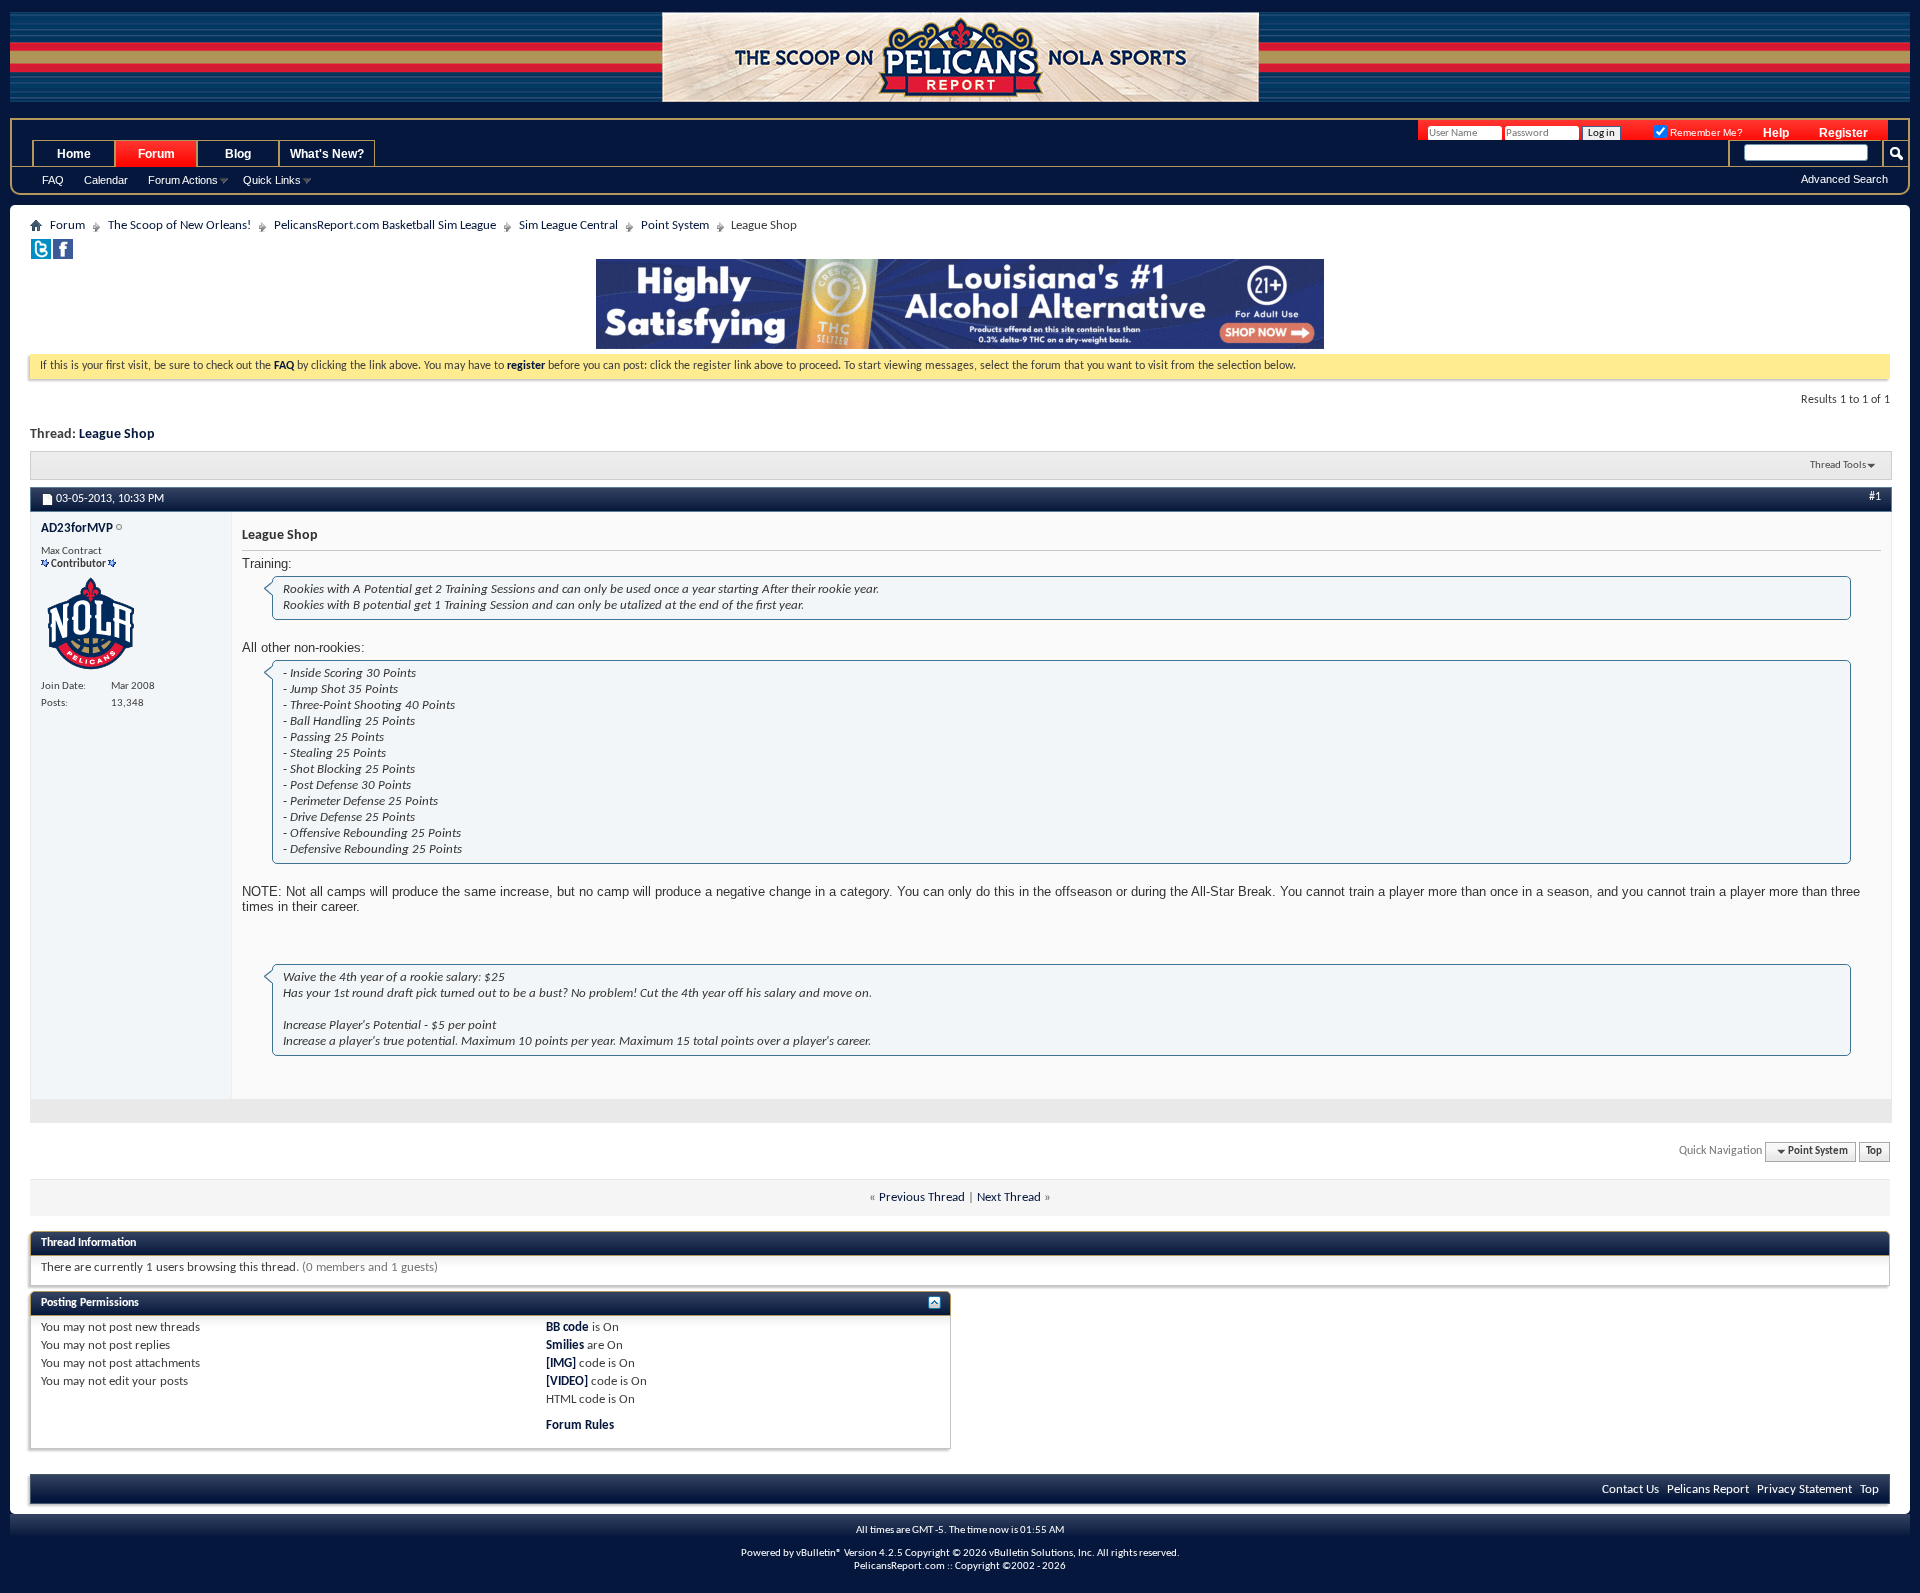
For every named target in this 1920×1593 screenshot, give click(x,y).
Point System (675, 225)
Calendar (106, 180)
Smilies (565, 1345)
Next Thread (1009, 1197)
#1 (1875, 497)
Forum (156, 154)
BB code (567, 1327)
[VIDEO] (567, 1381)
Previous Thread (922, 1197)
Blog (238, 154)
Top (1874, 1151)
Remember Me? (1705, 132)
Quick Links (272, 180)
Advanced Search (1844, 179)
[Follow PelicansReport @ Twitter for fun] (41, 255)
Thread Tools (1838, 465)
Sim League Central (568, 225)
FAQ (53, 180)
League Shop (117, 434)
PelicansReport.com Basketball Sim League (385, 225)
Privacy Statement (1804, 1489)
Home (74, 154)
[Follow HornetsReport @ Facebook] (63, 255)
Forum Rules (580, 1425)
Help (1776, 133)
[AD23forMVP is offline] (91, 625)
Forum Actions (183, 180)
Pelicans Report (1708, 1489)
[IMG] (561, 1363)
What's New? (327, 154)
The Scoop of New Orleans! (179, 225)
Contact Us (1630, 1489)
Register (1843, 133)
